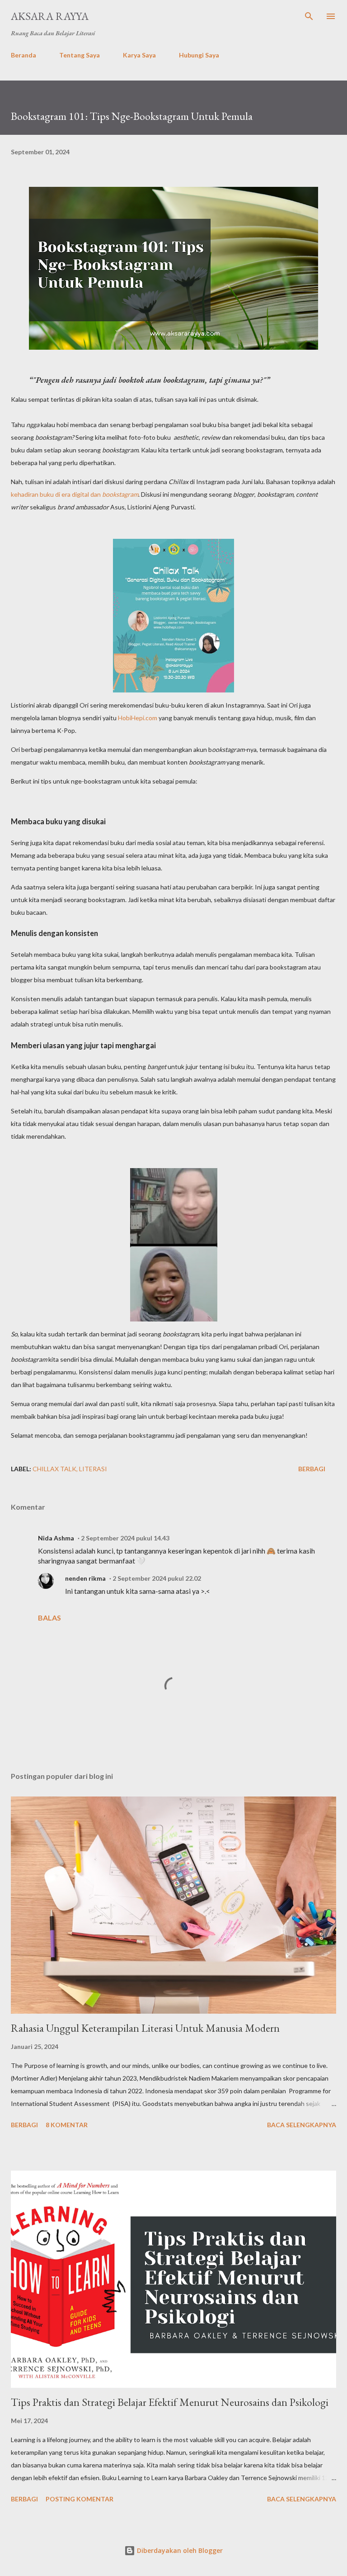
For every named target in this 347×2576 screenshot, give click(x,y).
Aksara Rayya (50, 16)
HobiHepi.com (138, 718)
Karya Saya (139, 55)
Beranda (23, 55)
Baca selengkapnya (302, 2125)
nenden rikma (85, 1578)
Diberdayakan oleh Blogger (179, 2550)
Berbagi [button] (312, 1469)
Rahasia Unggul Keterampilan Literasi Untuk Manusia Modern (145, 2028)
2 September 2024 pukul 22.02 (157, 1578)
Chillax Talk (54, 1469)
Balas (49, 1618)
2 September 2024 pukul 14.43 (125, 1538)
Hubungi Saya (199, 55)
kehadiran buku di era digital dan (75, 494)
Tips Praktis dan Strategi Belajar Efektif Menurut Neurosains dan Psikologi (170, 2402)
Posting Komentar (80, 2499)
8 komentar (67, 2125)
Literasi (93, 1469)
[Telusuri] (309, 16)
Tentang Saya (80, 55)
